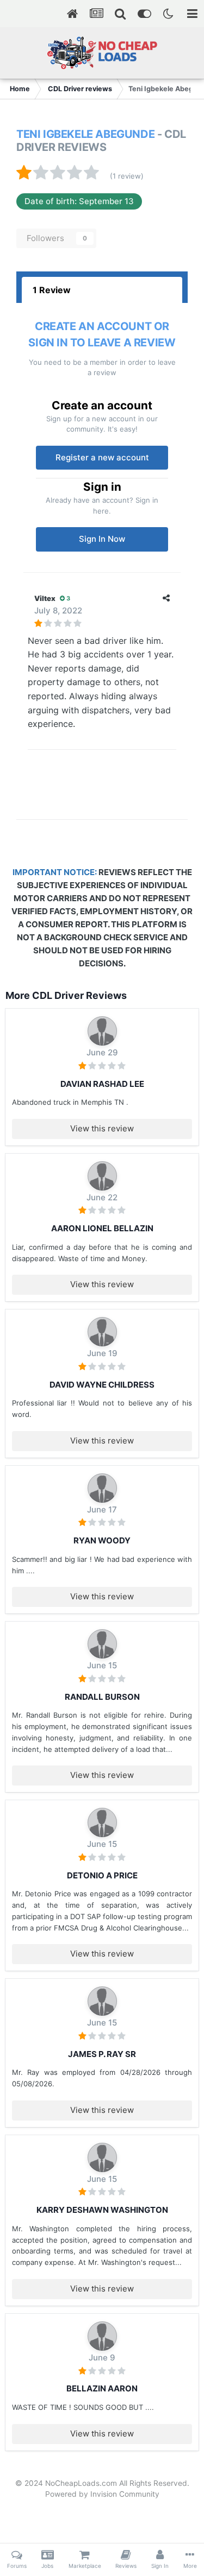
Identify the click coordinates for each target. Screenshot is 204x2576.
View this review (102, 1128)
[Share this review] (166, 598)
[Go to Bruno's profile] (102, 1031)
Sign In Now (102, 539)
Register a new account (102, 457)
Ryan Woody (102, 1540)
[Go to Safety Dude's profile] (102, 1644)
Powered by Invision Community (102, 2494)
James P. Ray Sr (102, 2054)
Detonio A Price (102, 1875)
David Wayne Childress (102, 1385)
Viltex (45, 598)
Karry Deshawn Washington (102, 2210)
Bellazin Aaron (102, 2388)
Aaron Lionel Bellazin (102, 1228)
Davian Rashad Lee (102, 1084)
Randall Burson (102, 1697)
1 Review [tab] (52, 290)
